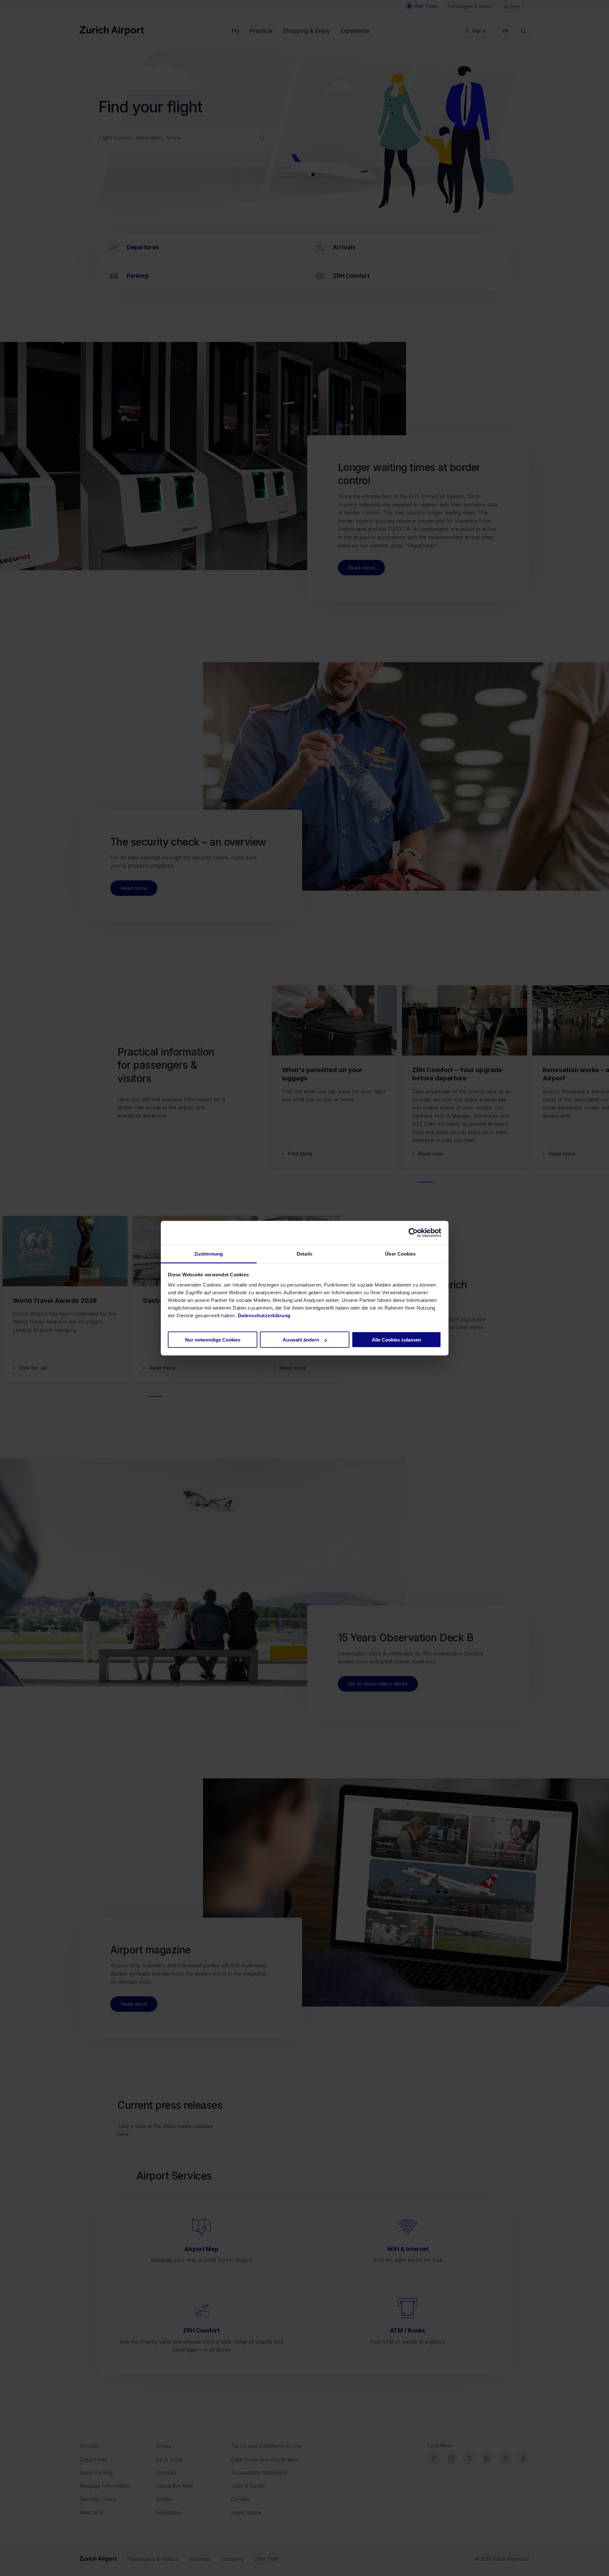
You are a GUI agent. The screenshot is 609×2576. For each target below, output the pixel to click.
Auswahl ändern (301, 1340)
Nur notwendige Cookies (213, 1340)
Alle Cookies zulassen (396, 1340)
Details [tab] (304, 1253)
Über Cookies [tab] (400, 1253)
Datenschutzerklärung (264, 1315)
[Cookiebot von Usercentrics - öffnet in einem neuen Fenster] (413, 1233)
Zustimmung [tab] (209, 1253)
